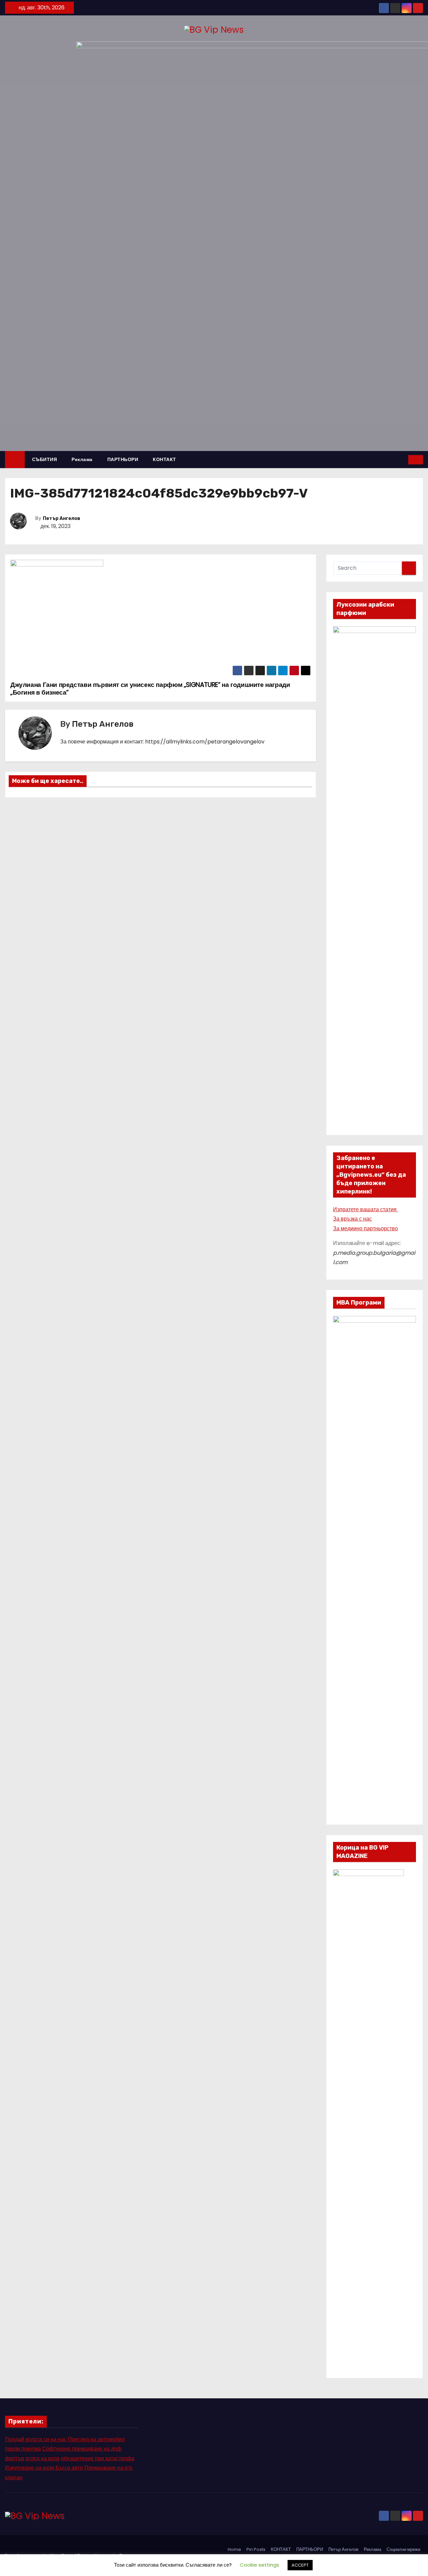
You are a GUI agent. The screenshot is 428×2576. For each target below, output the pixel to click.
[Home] (15, 460)
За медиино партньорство (365, 1228)
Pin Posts (256, 2549)
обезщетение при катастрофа (98, 2458)
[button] (404, 460)
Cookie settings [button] (259, 2565)
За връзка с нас (352, 1219)
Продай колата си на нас (36, 2439)
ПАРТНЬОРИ (123, 459)
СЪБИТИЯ (45, 459)
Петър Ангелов (62, 518)
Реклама (82, 459)
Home (234, 2549)
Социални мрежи (403, 2549)
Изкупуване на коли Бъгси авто (44, 2468)
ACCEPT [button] (300, 2565)
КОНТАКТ (165, 459)
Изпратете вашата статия (365, 1209)
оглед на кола (42, 2458)
